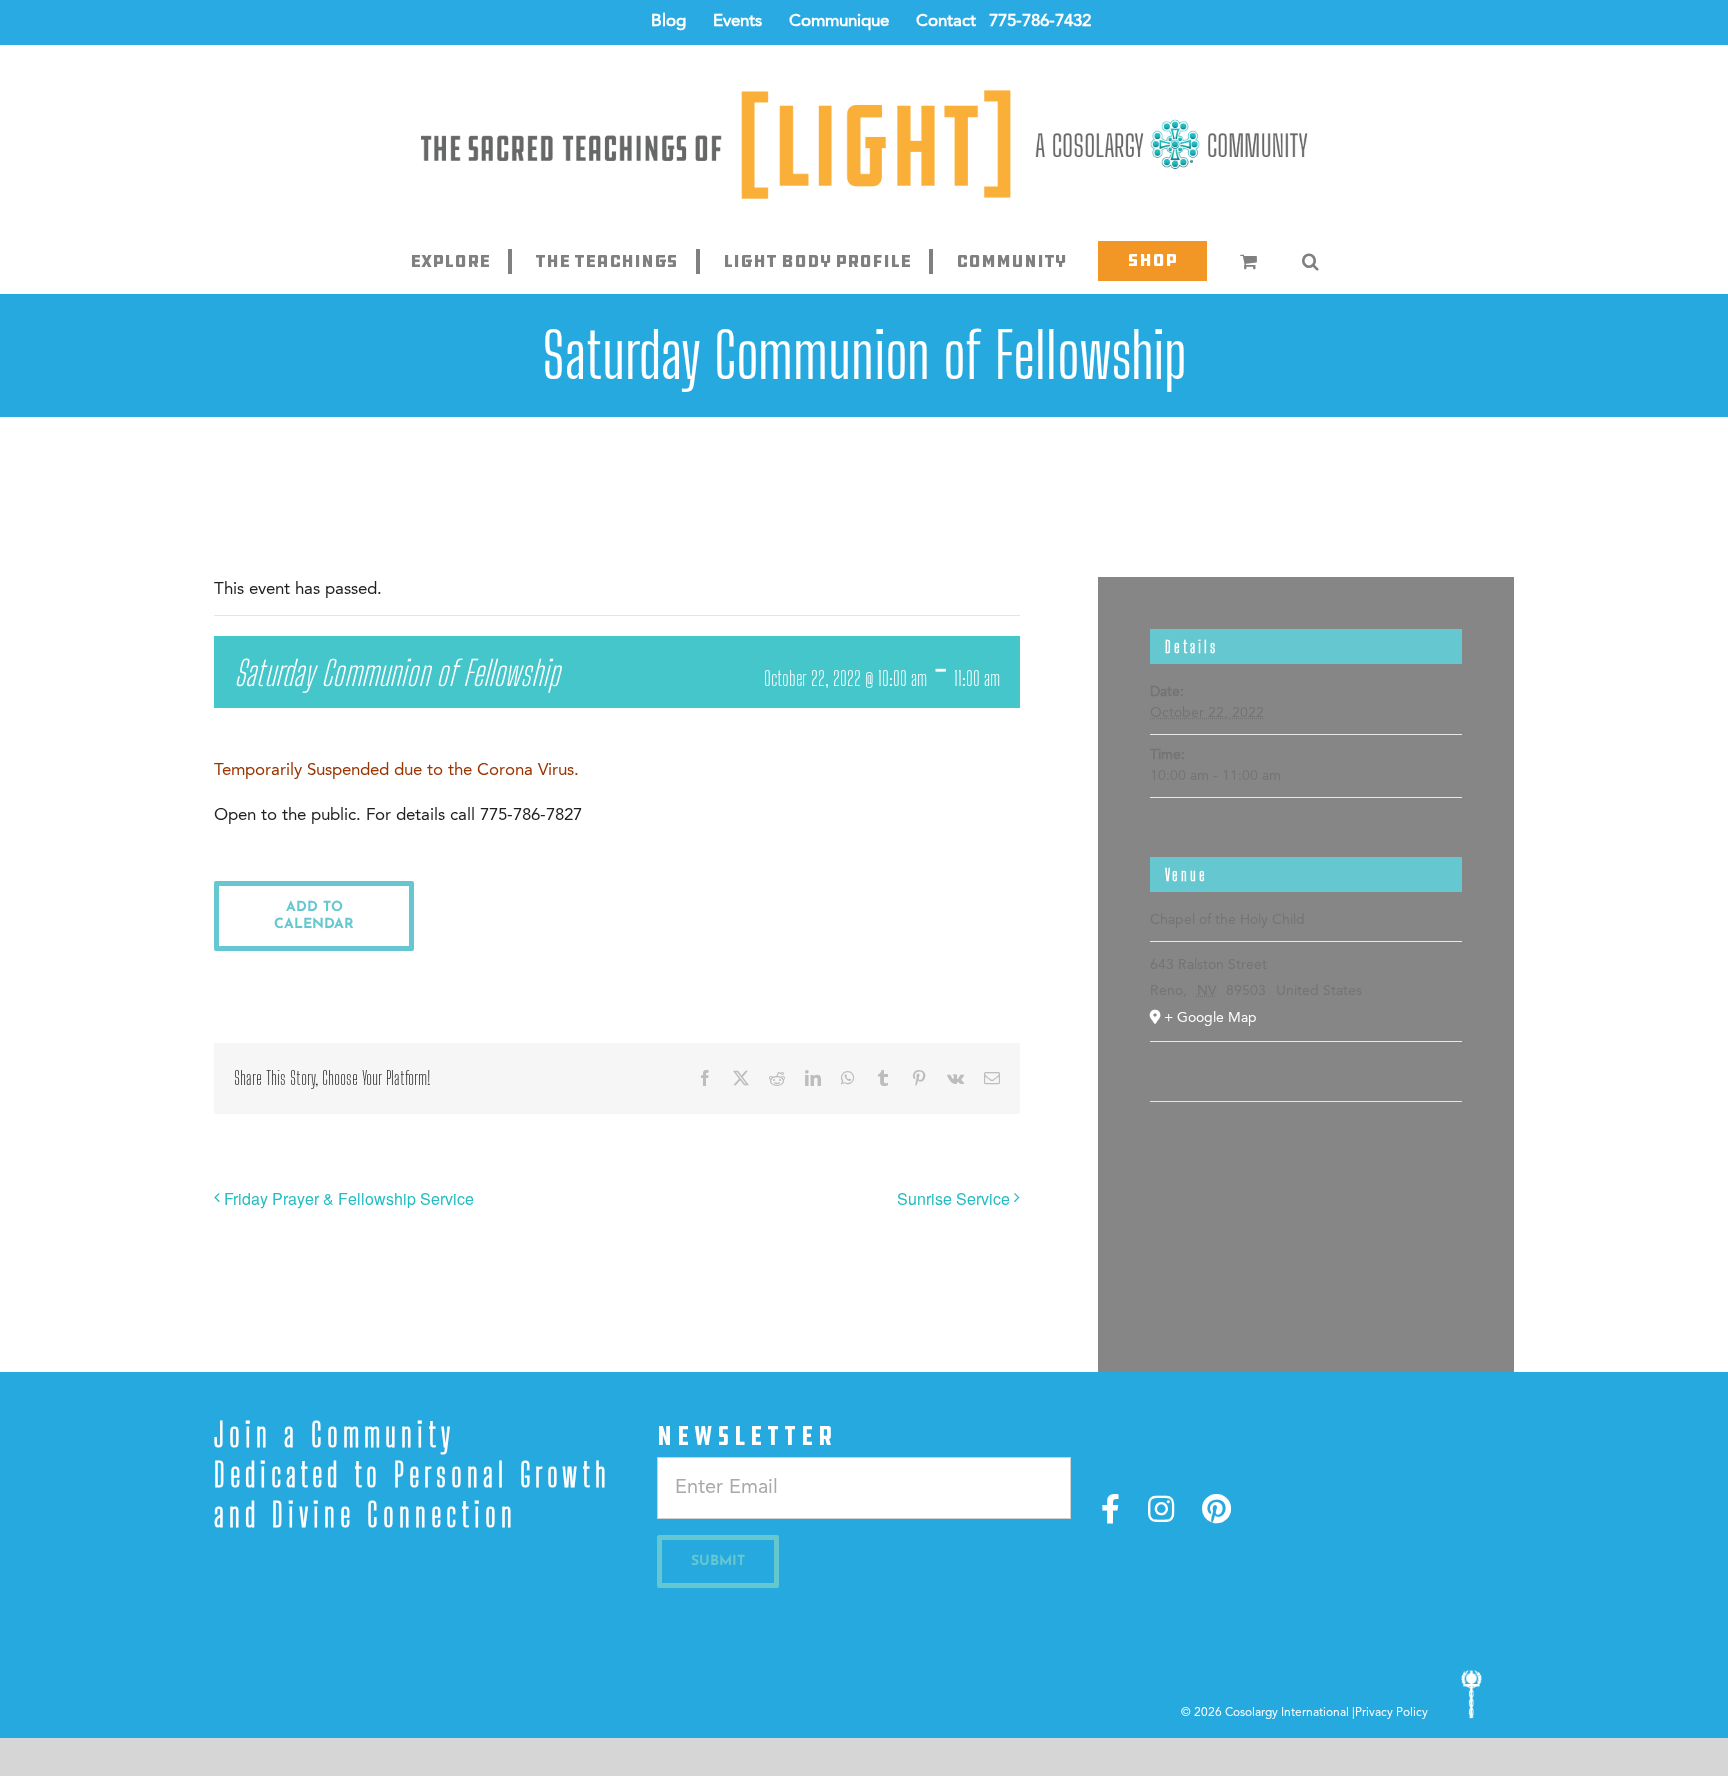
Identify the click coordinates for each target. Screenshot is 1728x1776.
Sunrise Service (953, 1198)
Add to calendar (314, 916)
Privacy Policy (1391, 1713)
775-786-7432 (1040, 21)
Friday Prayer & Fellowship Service (349, 1198)
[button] (1310, 261)
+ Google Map (1210, 1018)
